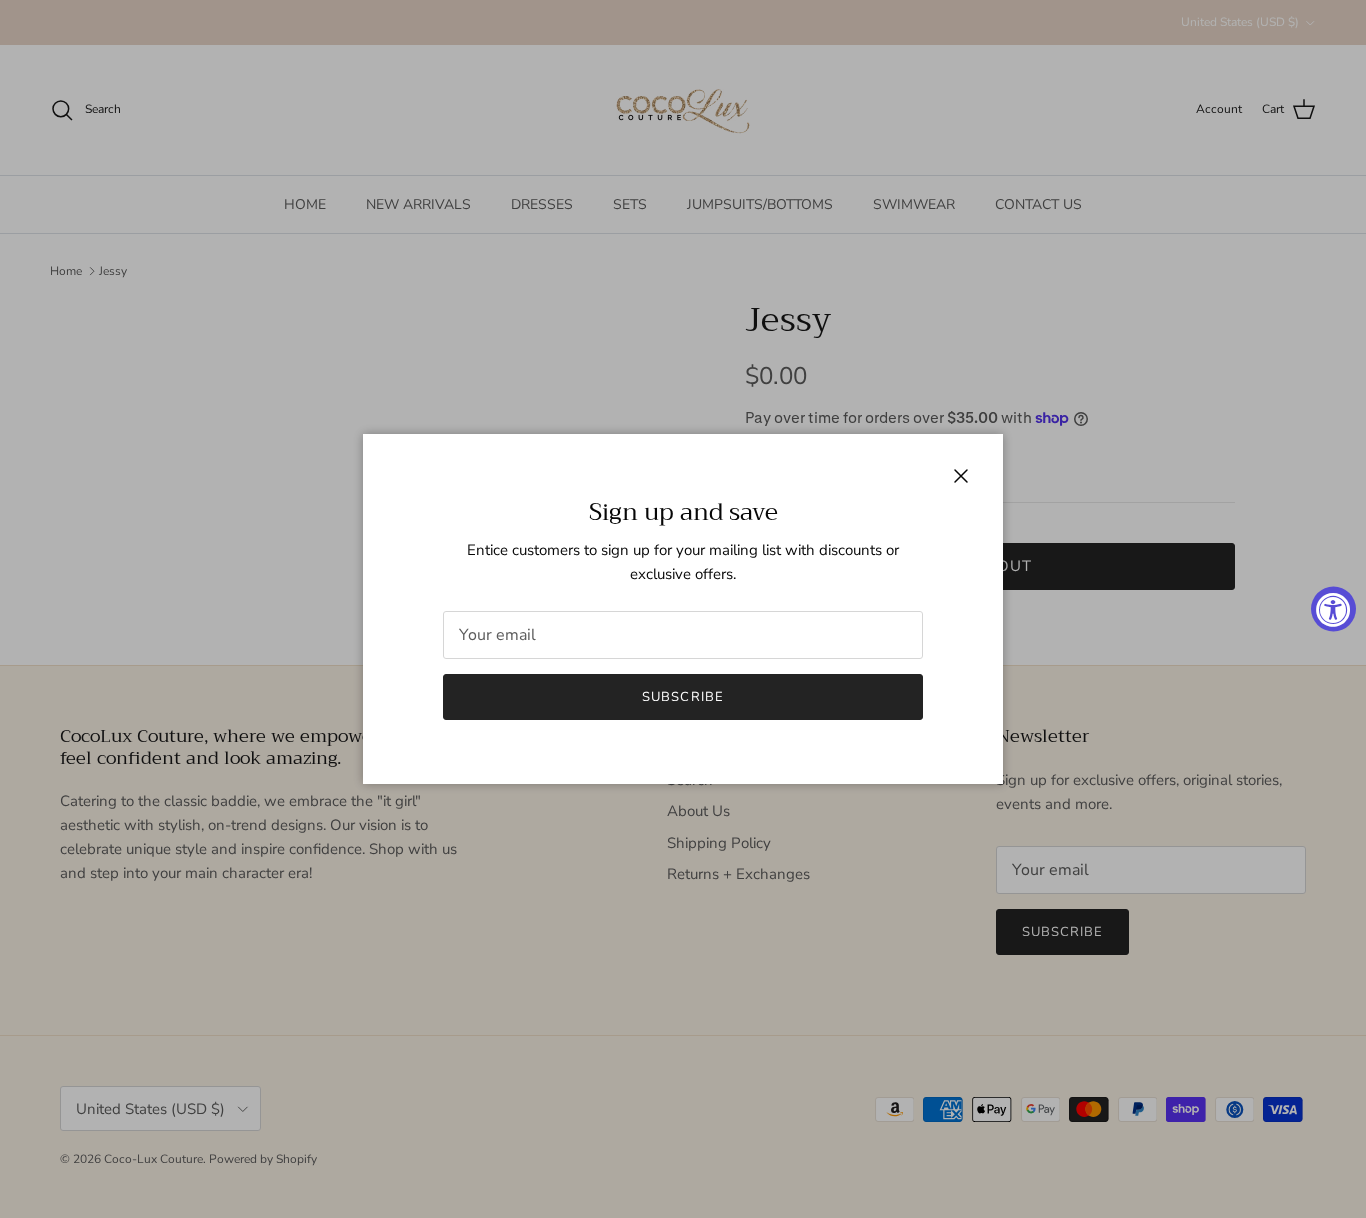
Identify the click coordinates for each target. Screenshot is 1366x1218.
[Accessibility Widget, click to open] (1333, 609)
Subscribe (682, 697)
